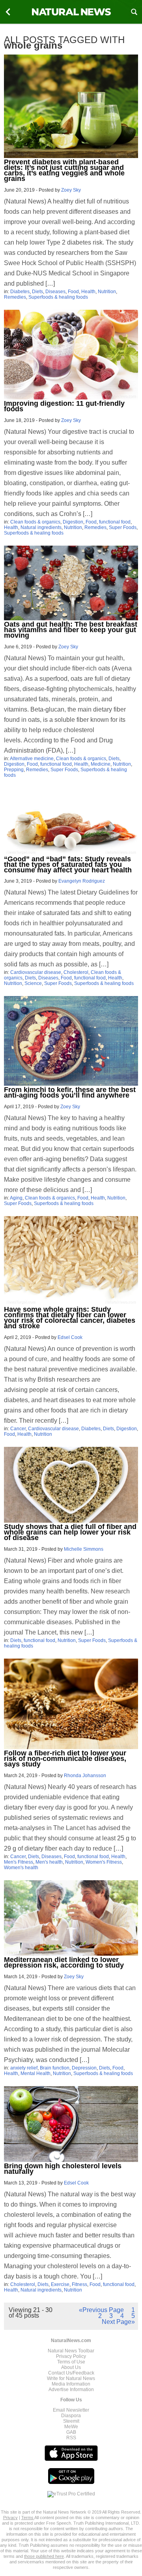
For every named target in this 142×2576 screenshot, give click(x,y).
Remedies (15, 297)
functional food (115, 522)
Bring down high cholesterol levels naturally (63, 2169)
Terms (28, 2518)
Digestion (73, 522)
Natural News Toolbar (71, 2351)
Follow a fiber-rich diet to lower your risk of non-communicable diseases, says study (65, 1759)
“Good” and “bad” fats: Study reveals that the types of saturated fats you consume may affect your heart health (68, 864)
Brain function (55, 2068)
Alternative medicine (32, 759)
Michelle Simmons (84, 1549)
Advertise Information (71, 2390)
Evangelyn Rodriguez (82, 881)
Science (33, 983)
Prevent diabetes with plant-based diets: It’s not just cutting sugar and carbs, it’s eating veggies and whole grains (64, 170)
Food (73, 292)
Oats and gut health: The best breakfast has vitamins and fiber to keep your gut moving (71, 630)
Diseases (55, 292)
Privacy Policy (71, 2356)
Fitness (79, 2284)
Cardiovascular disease (36, 972)
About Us (71, 2367)
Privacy (10, 2518)
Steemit (71, 2421)
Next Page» (118, 2322)
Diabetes (20, 292)
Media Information (71, 2384)
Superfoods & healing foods (58, 297)
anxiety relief (24, 2068)
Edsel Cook (70, 1337)
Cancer (18, 1429)
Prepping (14, 770)
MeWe (71, 2427)
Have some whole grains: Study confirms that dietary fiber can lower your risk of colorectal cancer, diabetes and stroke (70, 1318)
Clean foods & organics (35, 522)
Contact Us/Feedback (71, 2373)
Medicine (101, 764)
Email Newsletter (71, 2410)
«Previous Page (101, 2310)
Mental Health (35, 2073)
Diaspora (71, 2416)
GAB (71, 2432)
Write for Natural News (71, 2378)
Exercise (60, 2284)
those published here (44, 2556)
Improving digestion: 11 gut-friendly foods (64, 406)
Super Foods (123, 527)
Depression (84, 2068)
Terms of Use (71, 2362)
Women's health (21, 1868)
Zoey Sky (71, 190)
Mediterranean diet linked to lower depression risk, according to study (64, 1962)
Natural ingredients (41, 527)
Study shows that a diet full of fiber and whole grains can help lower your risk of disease (70, 1532)
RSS (71, 2438)
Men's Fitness (19, 1862)
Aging (16, 1198)
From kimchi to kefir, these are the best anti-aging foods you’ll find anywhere (70, 1092)
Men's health (49, 1862)
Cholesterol (76, 972)
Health (88, 292)
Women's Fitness (104, 1862)
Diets (37, 292)
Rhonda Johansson (85, 1776)
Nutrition (107, 292)
